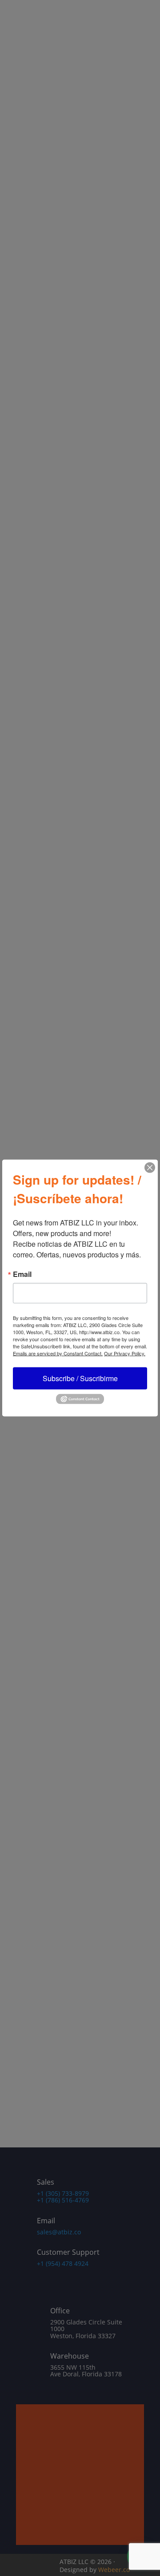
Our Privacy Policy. (125, 1353)
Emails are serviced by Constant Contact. (58, 1353)
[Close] (150, 1168)
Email (22, 1274)
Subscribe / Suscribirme (80, 1378)
